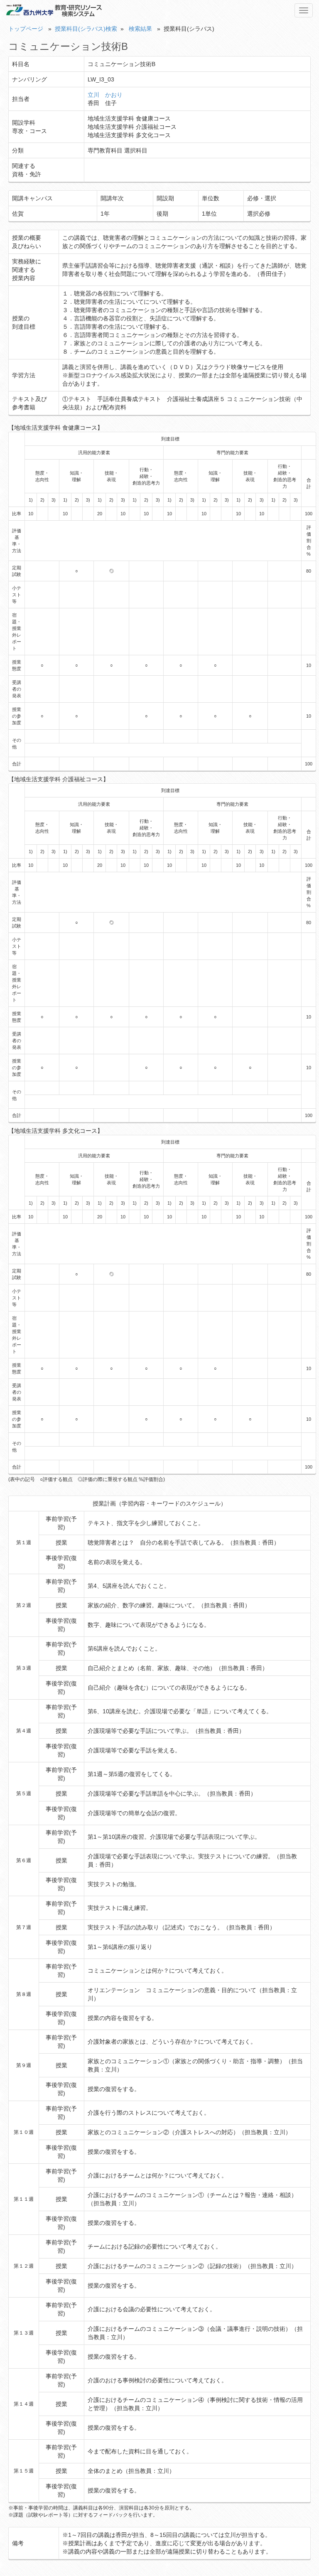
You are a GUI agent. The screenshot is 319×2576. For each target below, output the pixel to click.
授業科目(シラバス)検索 (86, 29)
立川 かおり (105, 95)
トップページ (26, 29)
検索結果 (140, 29)
